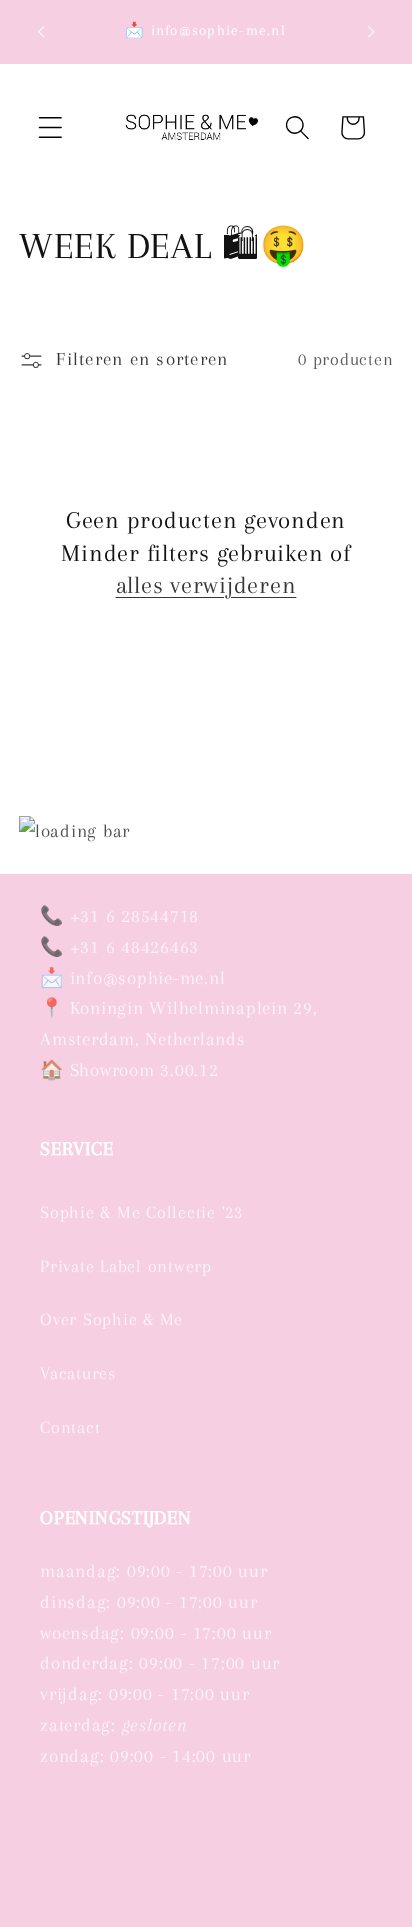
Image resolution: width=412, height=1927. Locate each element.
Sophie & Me (166, 1914)
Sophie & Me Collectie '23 (141, 1212)
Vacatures (78, 1373)
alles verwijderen (206, 585)
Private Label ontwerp (126, 1266)
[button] (50, 127)
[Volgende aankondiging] (371, 32)
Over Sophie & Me (111, 1319)
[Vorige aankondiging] (41, 32)
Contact (70, 1427)
